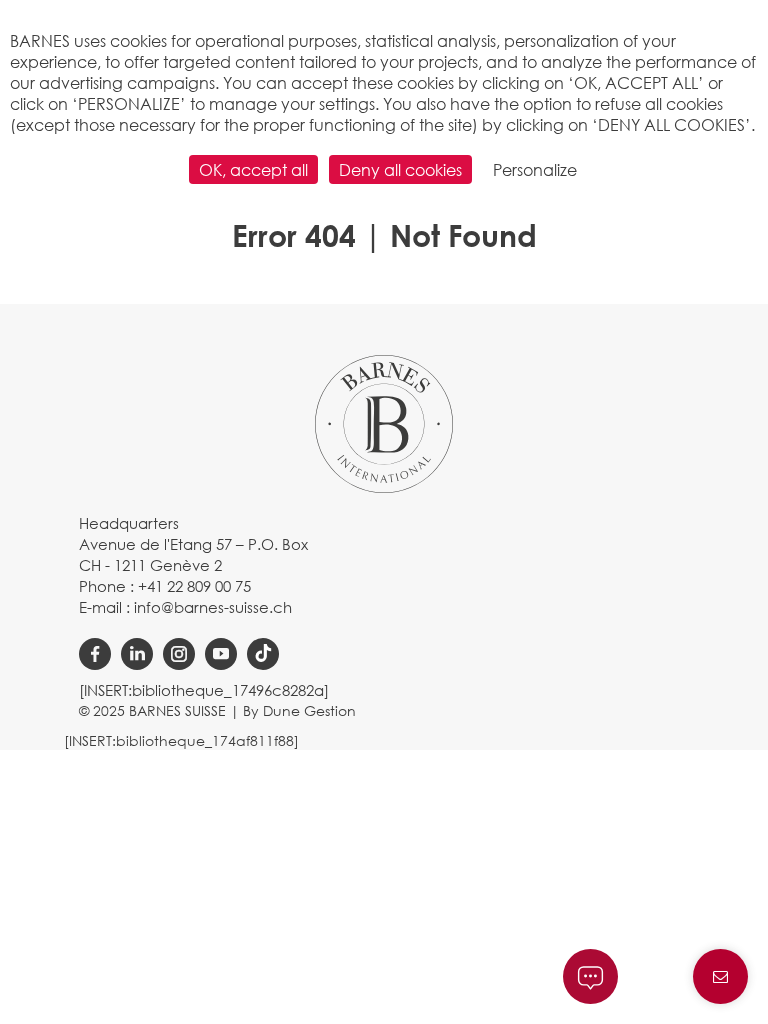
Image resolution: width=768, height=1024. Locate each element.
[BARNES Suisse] (384, 422)
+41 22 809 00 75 (194, 586)
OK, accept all (253, 169)
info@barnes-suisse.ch (213, 607)
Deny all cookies (400, 169)
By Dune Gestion (299, 710)
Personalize (535, 169)
